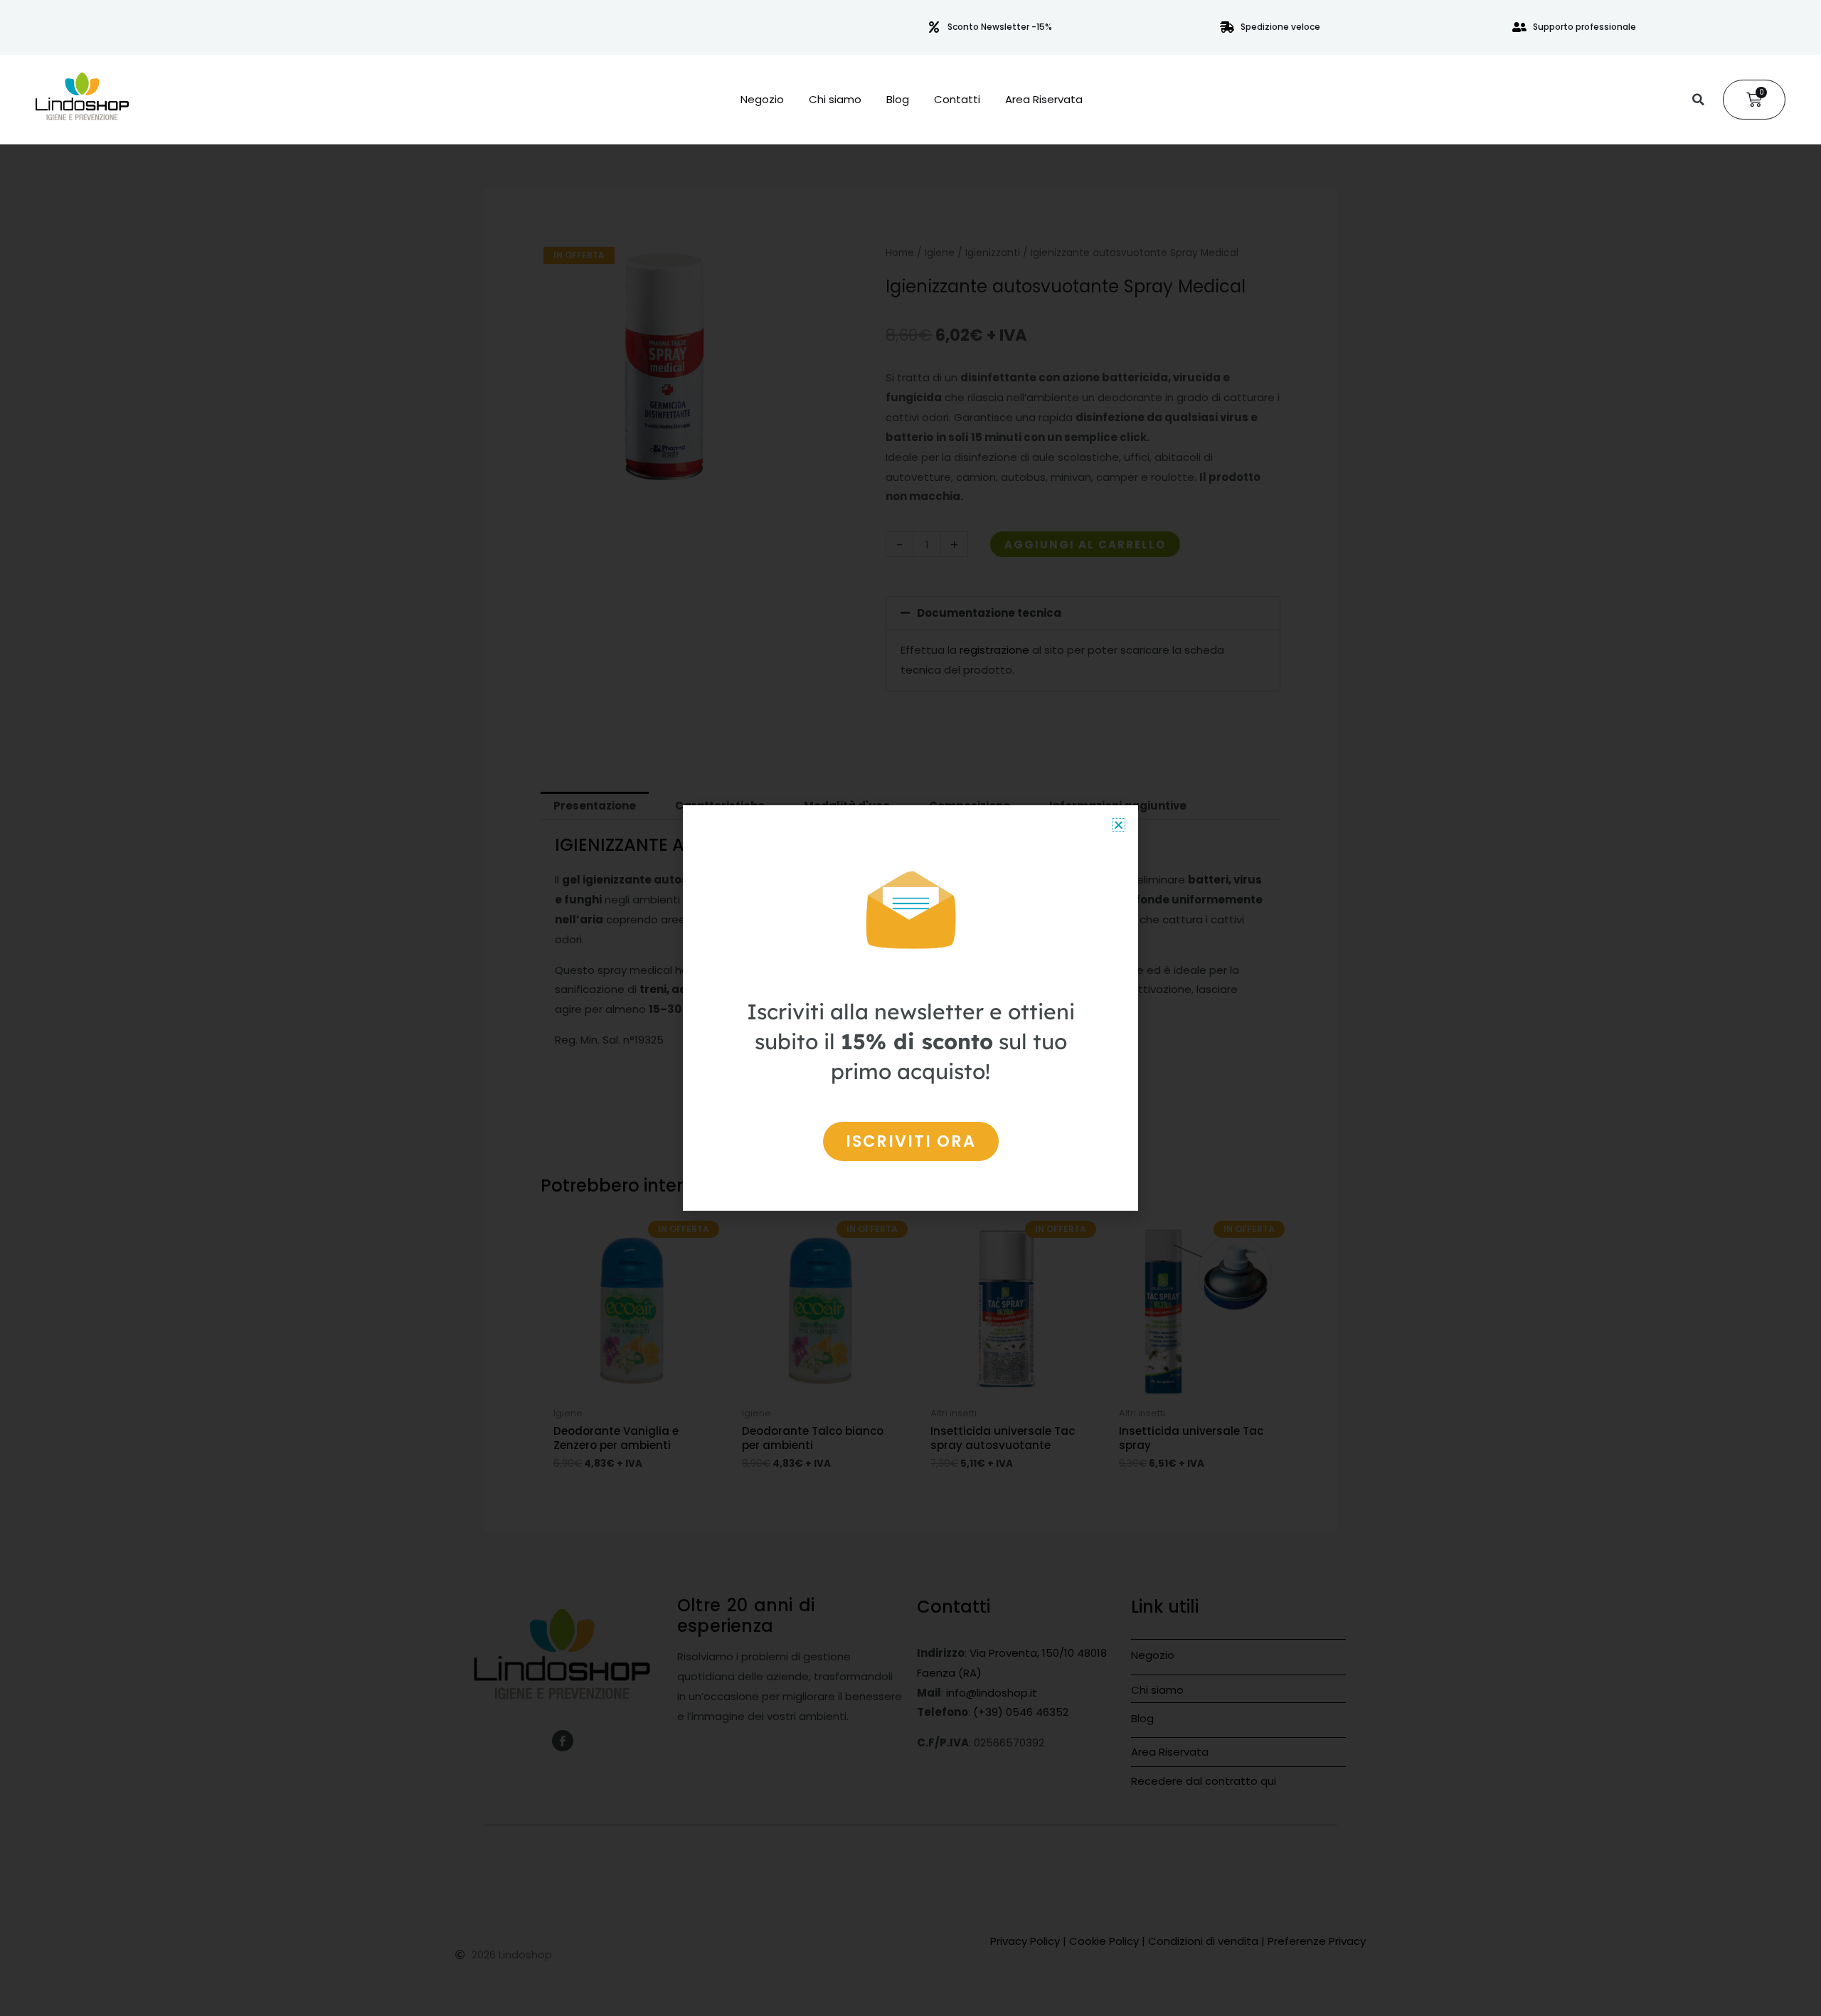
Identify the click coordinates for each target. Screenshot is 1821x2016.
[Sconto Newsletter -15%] (934, 27)
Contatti (957, 100)
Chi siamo (835, 100)
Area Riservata (1044, 100)
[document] (910, 1008)
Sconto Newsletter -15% (1000, 27)
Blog (898, 100)
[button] (1698, 100)
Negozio (762, 100)
